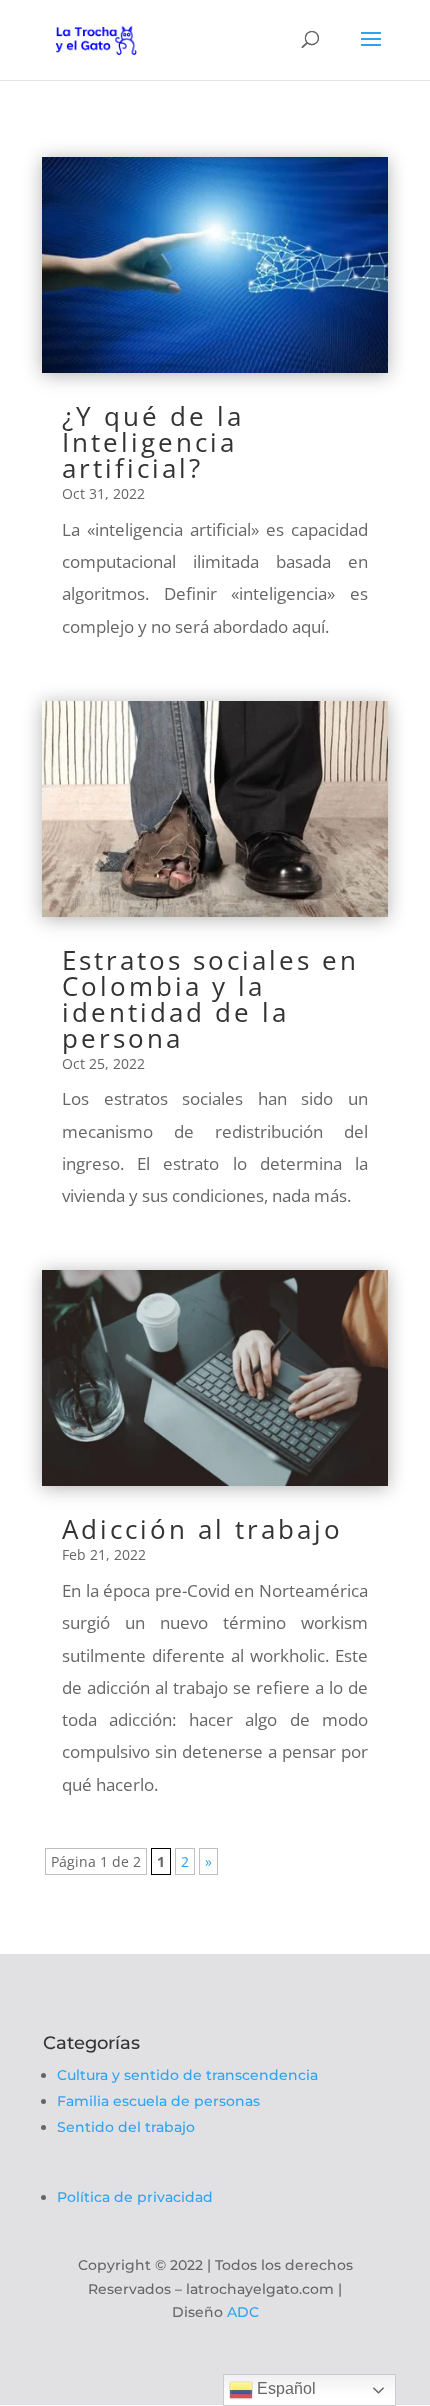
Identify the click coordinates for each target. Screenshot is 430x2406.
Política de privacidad (135, 2197)
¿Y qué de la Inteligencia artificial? (153, 442)
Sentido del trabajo (126, 2127)
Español (284, 2388)
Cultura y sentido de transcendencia (187, 2075)
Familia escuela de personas (158, 2101)
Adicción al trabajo (202, 1529)
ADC (243, 2312)
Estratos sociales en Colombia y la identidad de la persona (210, 999)
